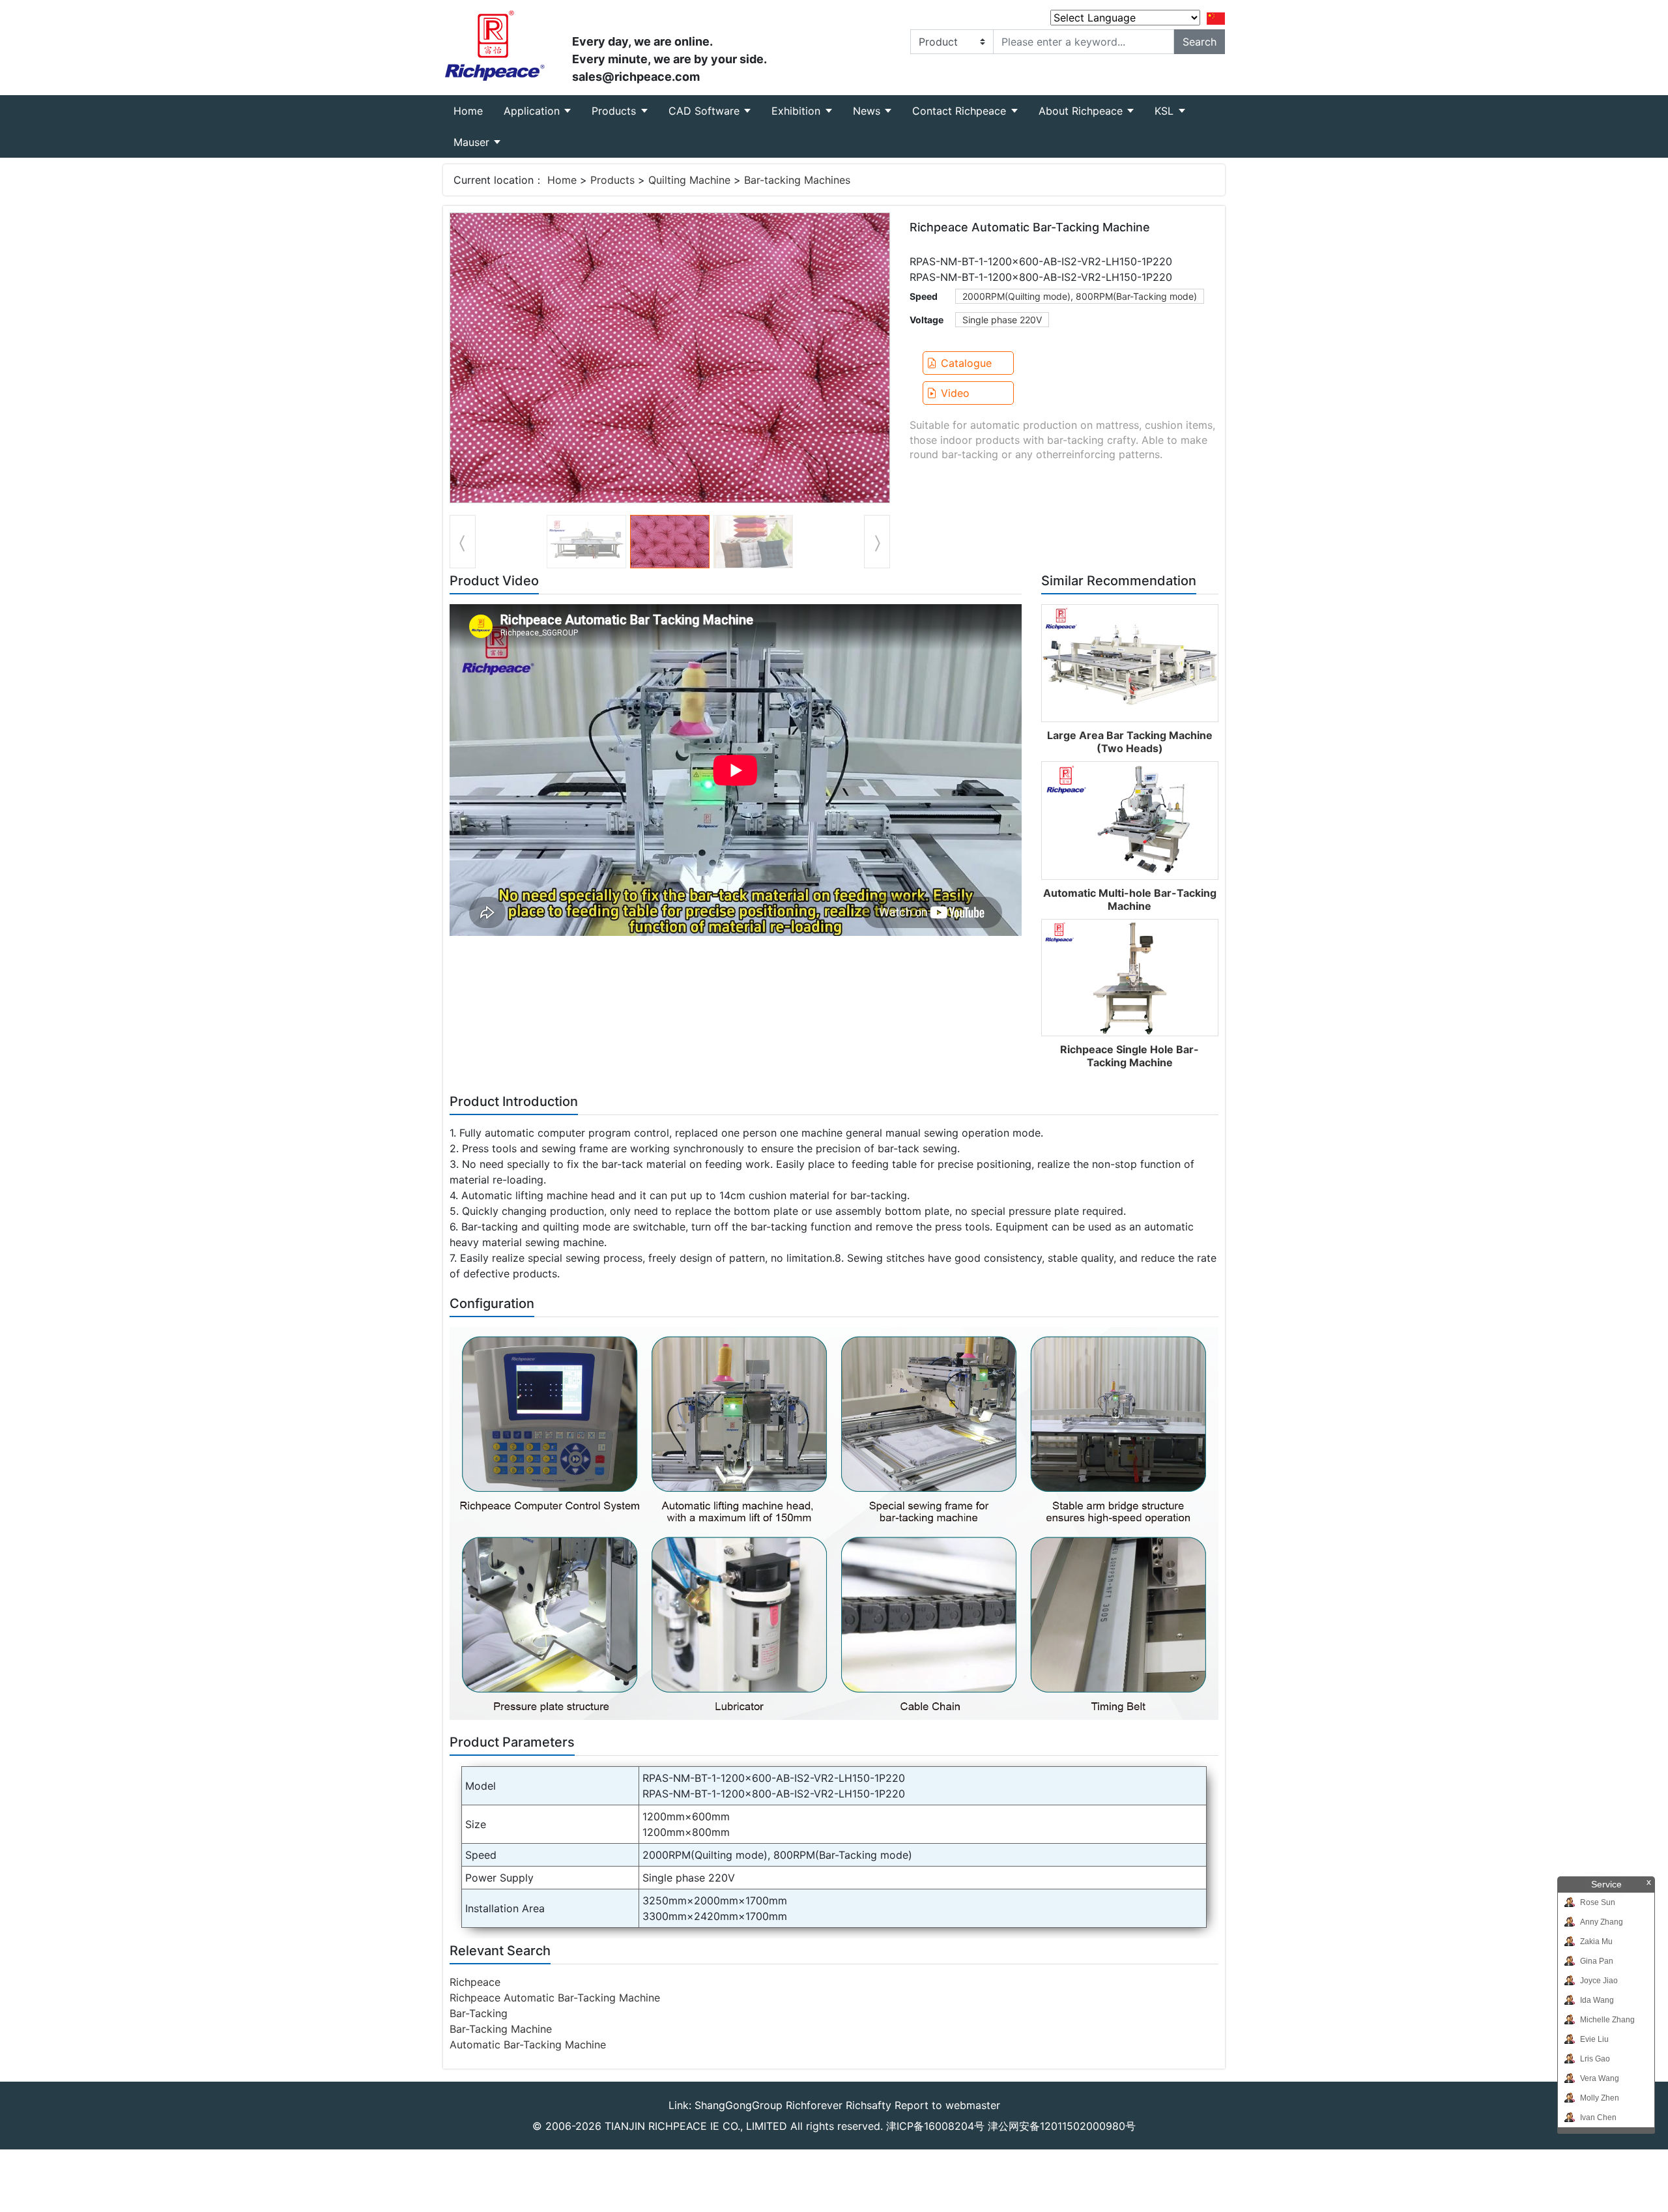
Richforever (814, 2105)
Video (955, 393)
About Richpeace (1082, 111)
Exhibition (798, 111)
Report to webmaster (947, 2105)
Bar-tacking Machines (797, 180)
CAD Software (706, 111)
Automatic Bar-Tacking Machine (528, 2045)
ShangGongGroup (739, 2105)
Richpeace (475, 1982)
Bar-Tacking (479, 2013)
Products (615, 111)
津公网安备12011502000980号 (1062, 2126)
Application (533, 111)
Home (473, 110)
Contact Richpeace (961, 111)
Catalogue (966, 363)
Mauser (473, 142)
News (868, 111)
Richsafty (869, 2105)
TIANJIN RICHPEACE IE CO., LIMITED (696, 2126)
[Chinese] (1216, 18)
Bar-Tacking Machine (501, 2029)
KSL (1166, 111)
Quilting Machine (689, 180)
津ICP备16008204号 (935, 2126)
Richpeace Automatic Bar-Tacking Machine (555, 1998)
